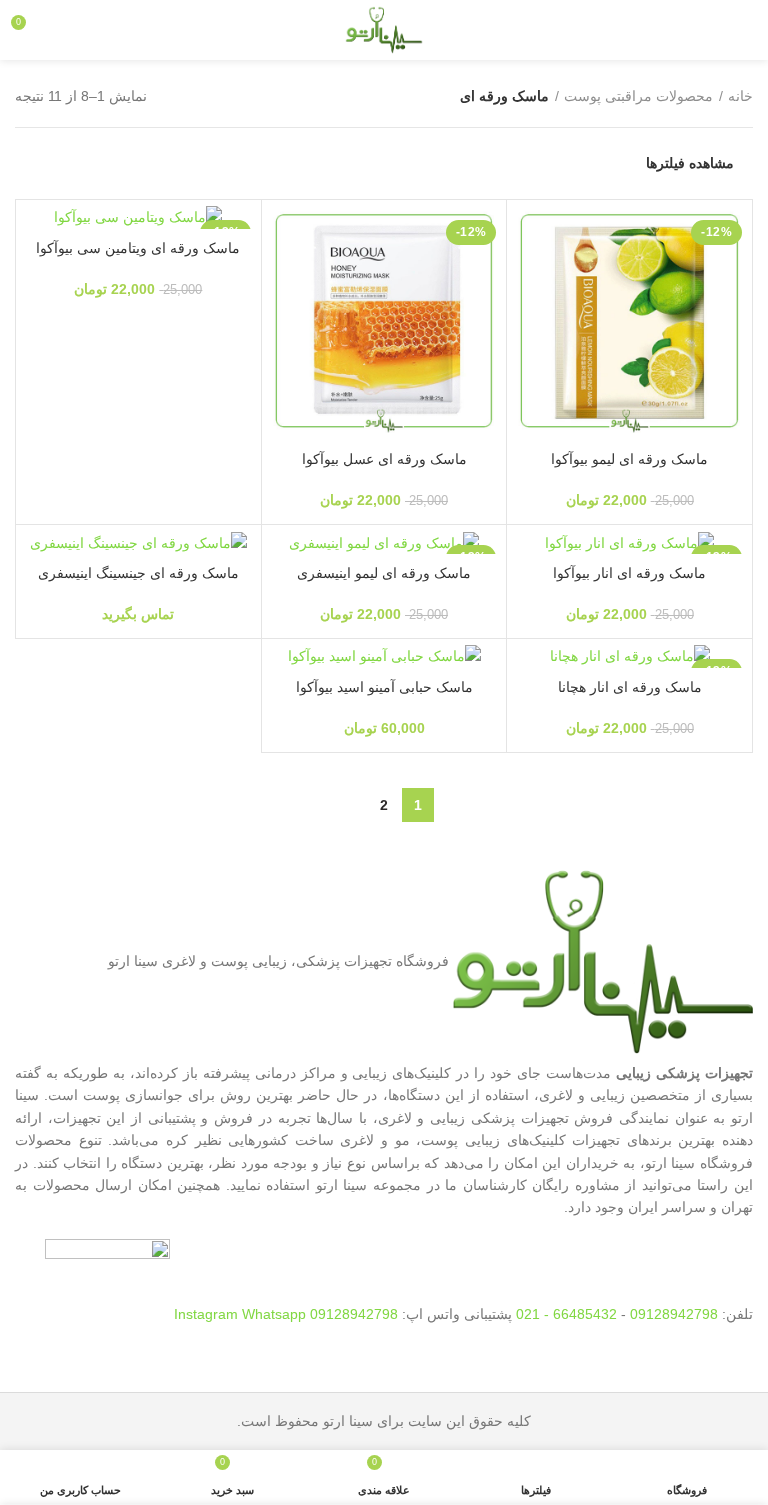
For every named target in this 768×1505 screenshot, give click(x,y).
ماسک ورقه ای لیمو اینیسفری (384, 573)
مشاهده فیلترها (690, 163)
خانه (740, 96)
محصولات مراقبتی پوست (638, 96)
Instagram (208, 1314)
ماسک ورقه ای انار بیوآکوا (629, 573)
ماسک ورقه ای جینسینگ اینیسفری (138, 573)
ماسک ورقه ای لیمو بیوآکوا (629, 459)
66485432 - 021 (566, 1314)
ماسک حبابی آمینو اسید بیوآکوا (384, 687)
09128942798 (674, 1314)
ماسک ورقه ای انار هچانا (630, 687)
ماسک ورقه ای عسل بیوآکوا (384, 459)
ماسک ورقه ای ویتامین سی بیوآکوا (138, 248)
